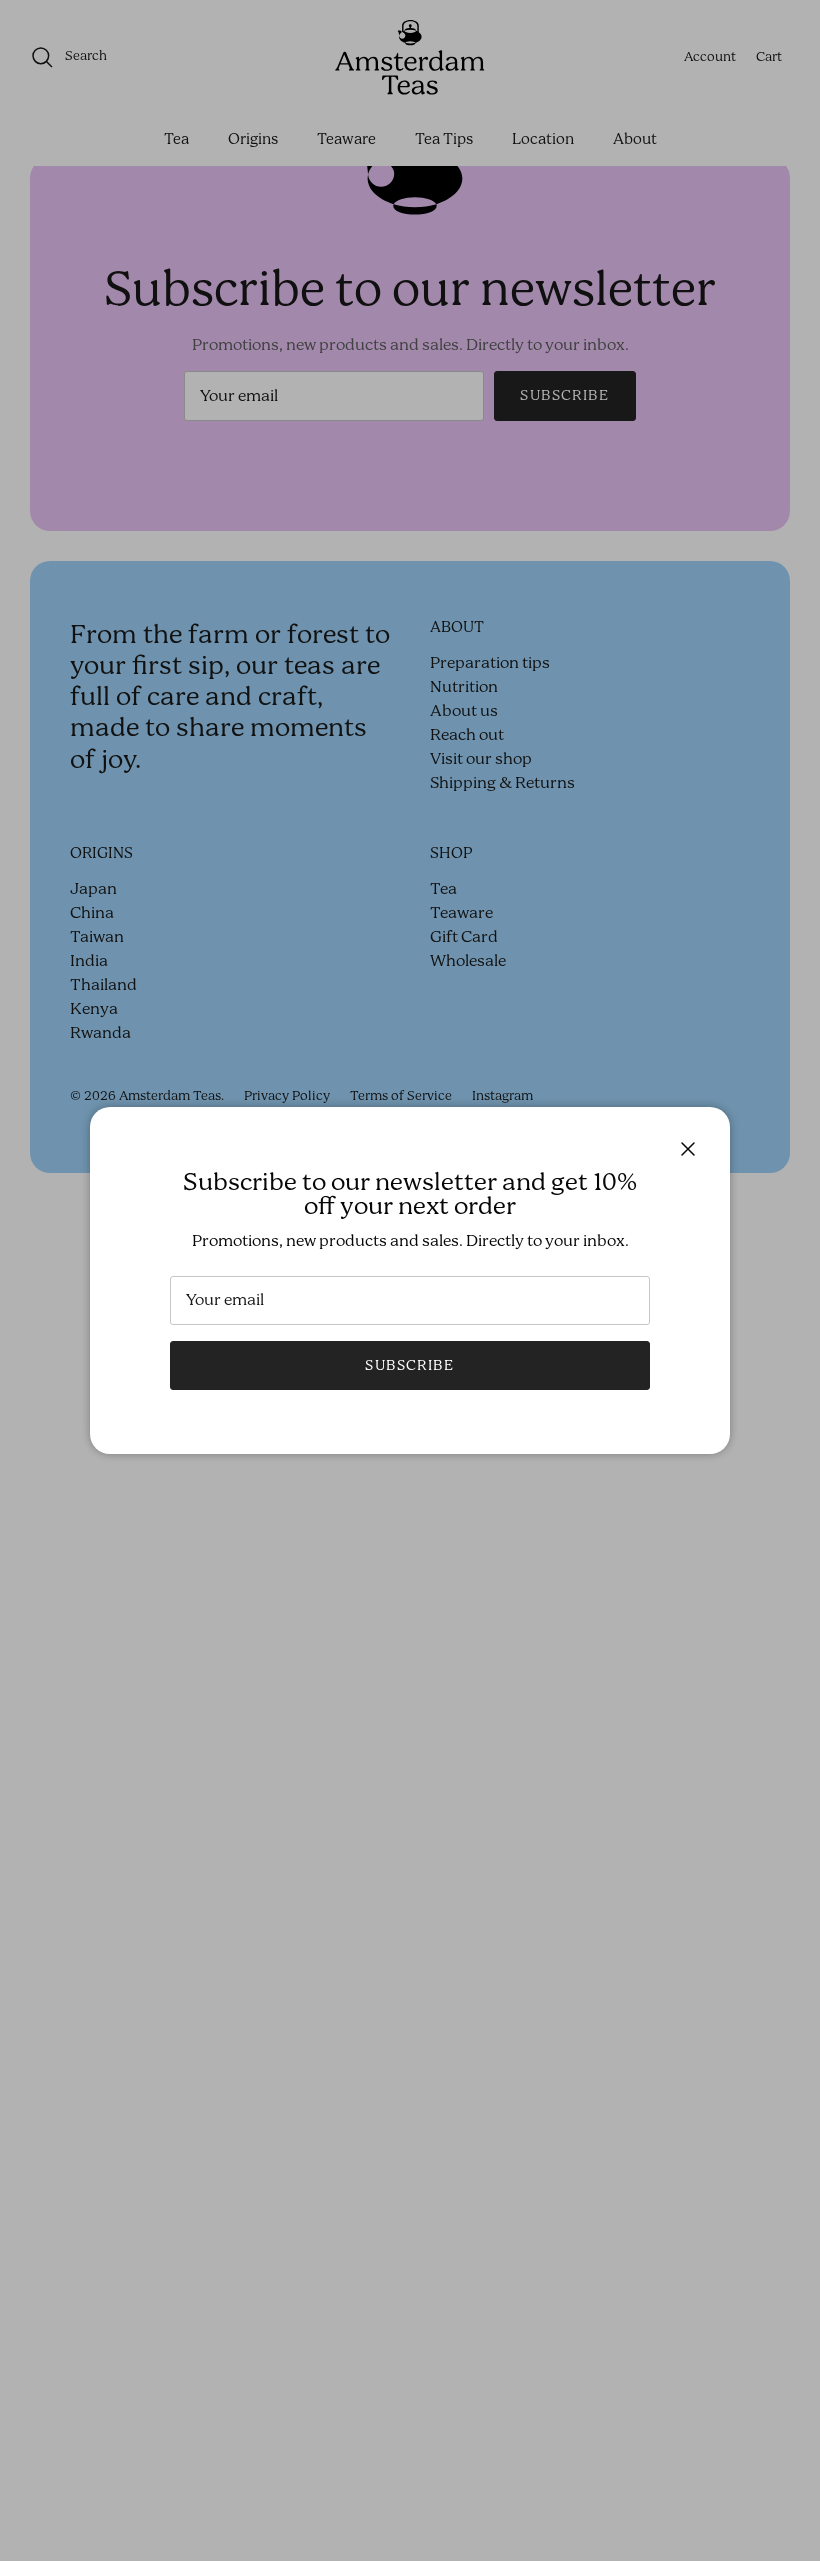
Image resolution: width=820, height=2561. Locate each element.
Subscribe (409, 1366)
